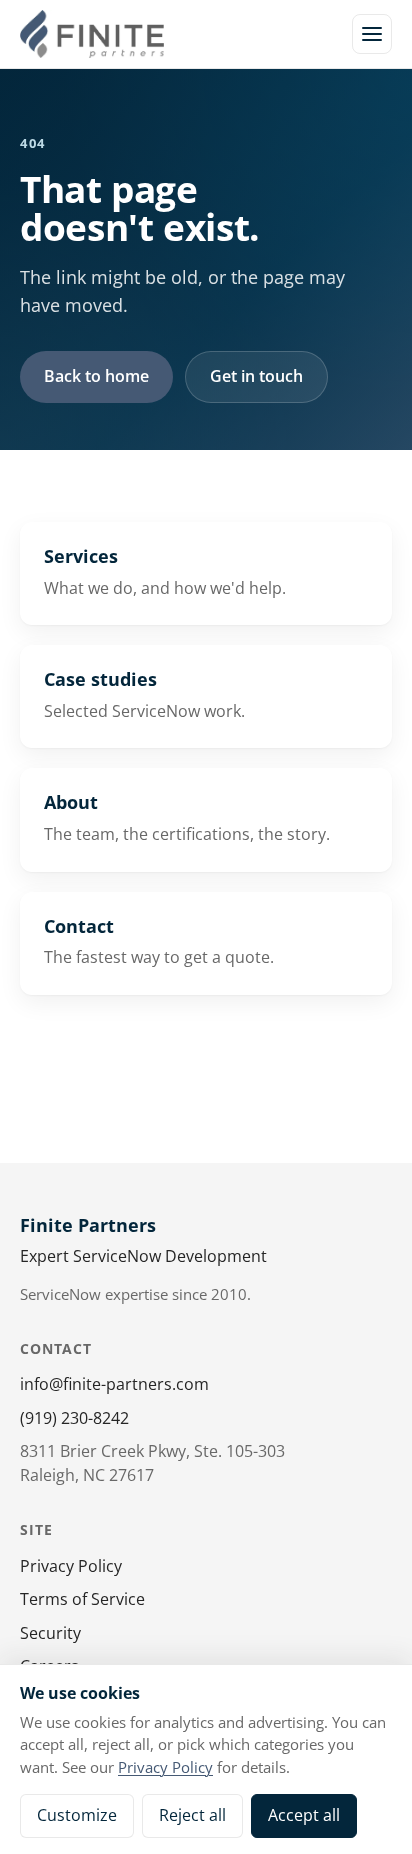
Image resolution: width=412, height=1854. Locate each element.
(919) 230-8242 (74, 1418)
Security (50, 1633)
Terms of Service (82, 1599)
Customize (77, 1815)
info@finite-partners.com (114, 1384)
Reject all (192, 1815)
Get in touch (256, 376)
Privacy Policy (71, 1566)
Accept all (304, 1815)
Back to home (96, 376)
